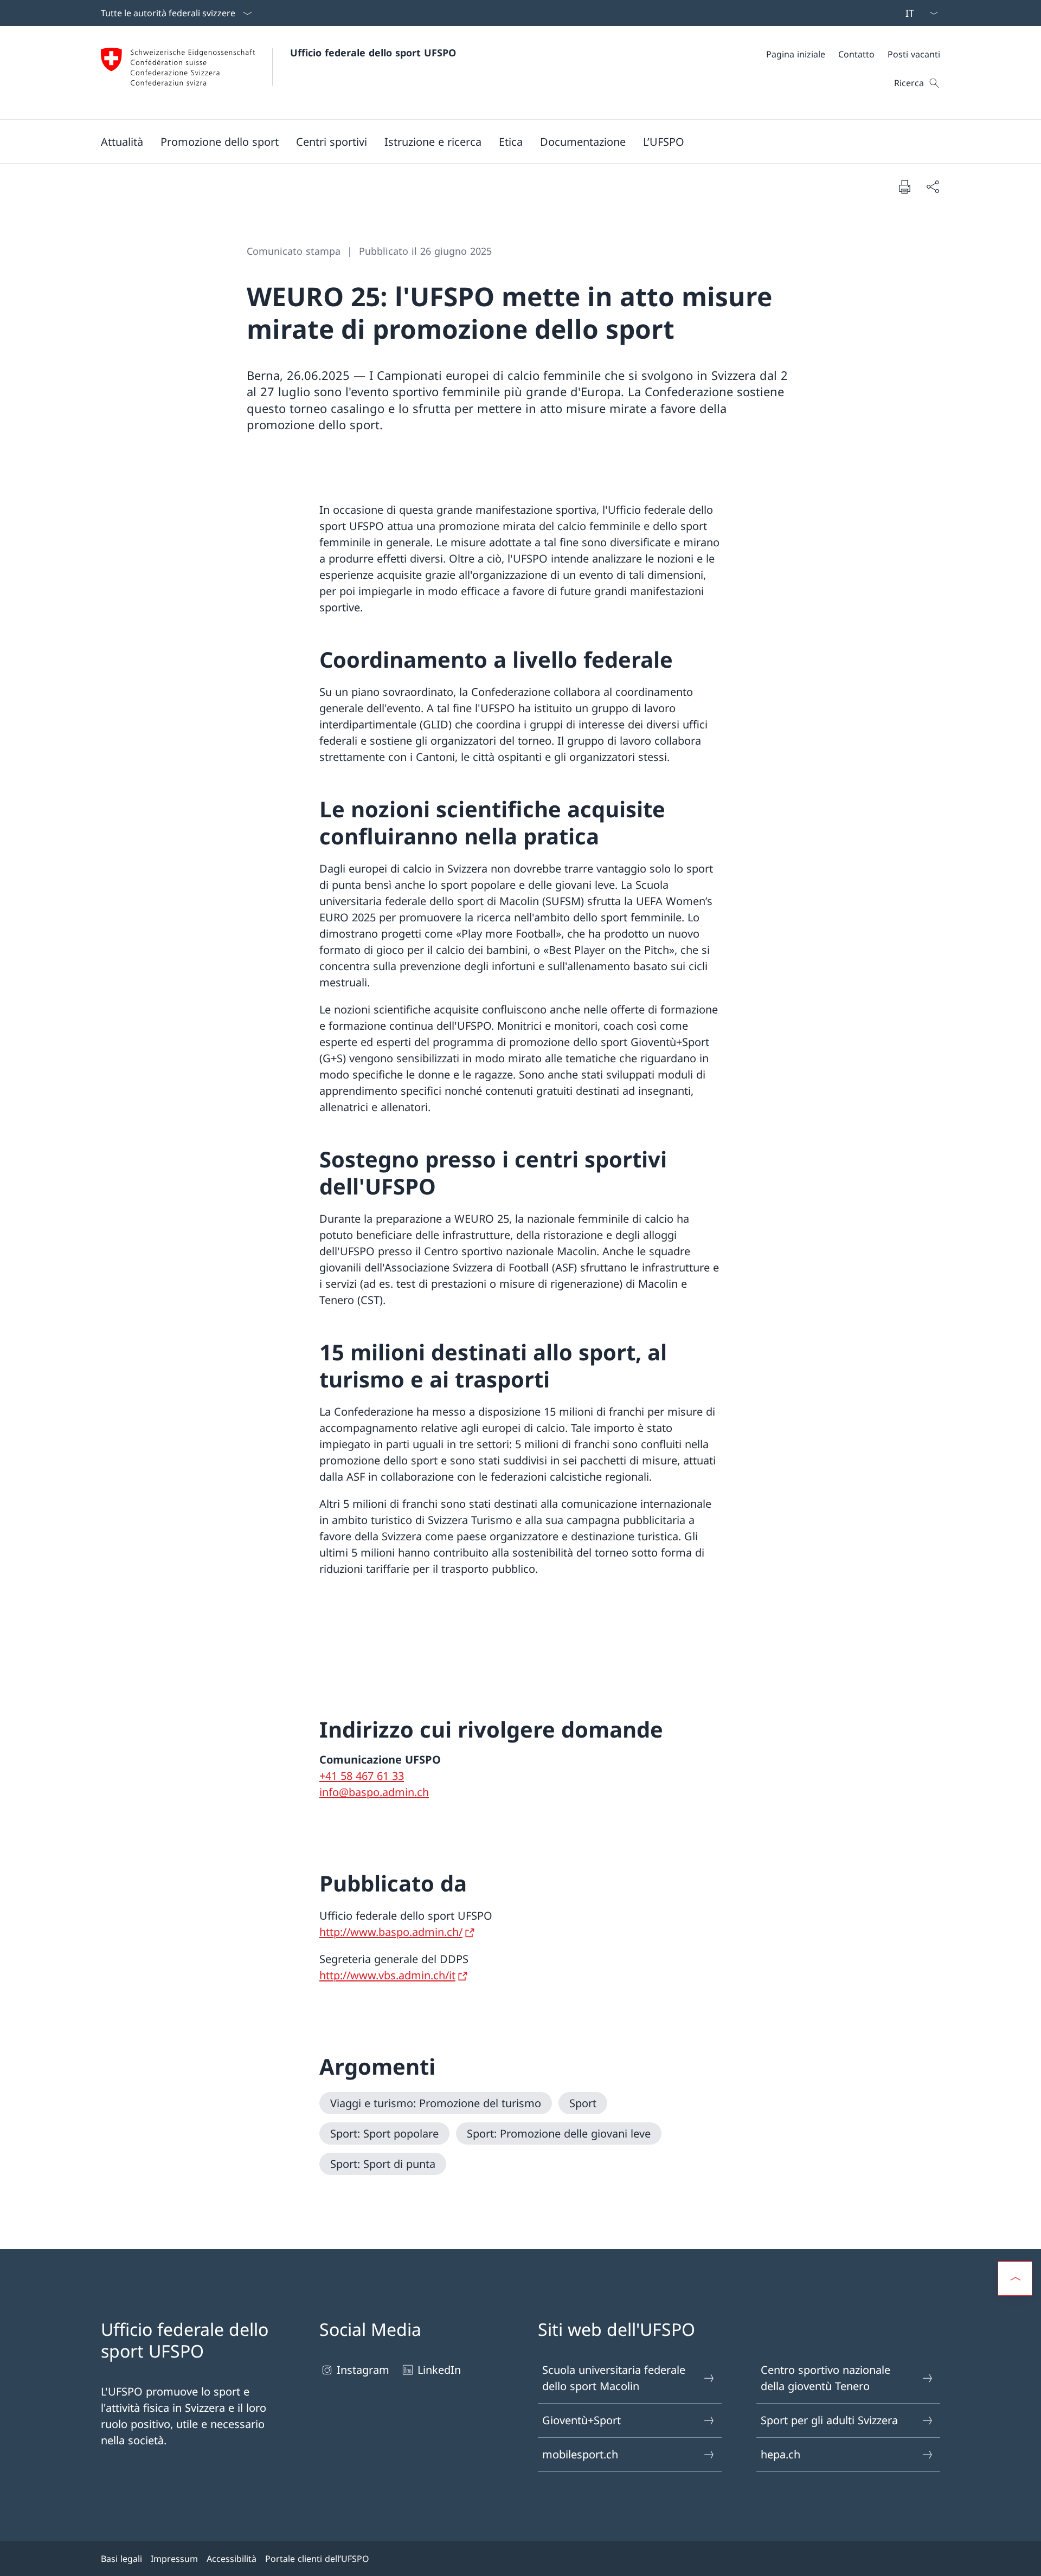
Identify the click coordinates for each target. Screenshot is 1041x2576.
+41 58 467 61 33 (362, 1776)
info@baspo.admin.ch (374, 1792)
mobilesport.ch (580, 2454)
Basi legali (121, 2559)
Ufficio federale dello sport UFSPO (373, 53)
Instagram (363, 2370)
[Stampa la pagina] (904, 186)
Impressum (174, 2559)
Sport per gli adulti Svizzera (829, 2420)
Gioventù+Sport (581, 2420)
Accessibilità (232, 2559)
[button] (122, 141)
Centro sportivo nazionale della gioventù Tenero (825, 2378)
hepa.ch (780, 2454)
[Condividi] (933, 186)
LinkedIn (439, 2370)
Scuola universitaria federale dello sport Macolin (614, 2378)
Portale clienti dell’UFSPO (317, 2559)
